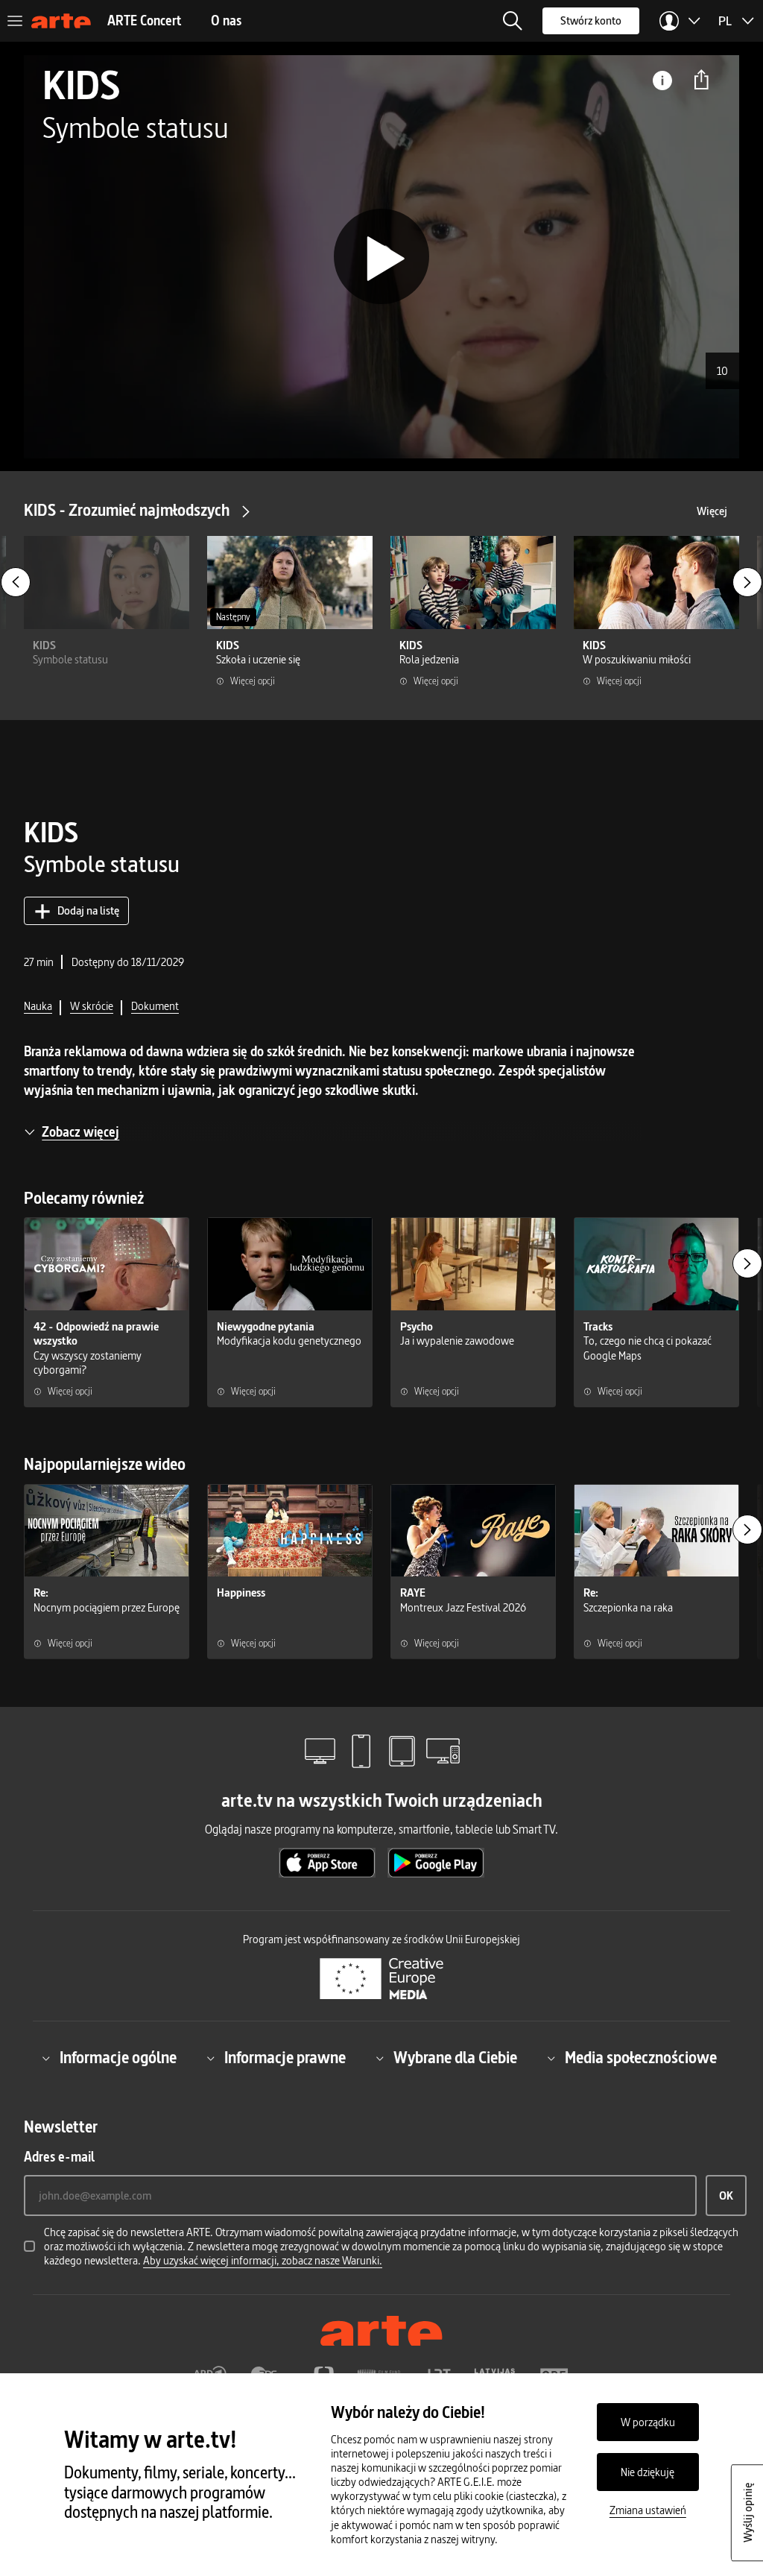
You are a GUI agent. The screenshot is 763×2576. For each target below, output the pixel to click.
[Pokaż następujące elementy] (747, 582)
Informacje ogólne (118, 2058)
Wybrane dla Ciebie (455, 2058)
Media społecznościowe (641, 2058)
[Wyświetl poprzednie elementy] (16, 582)
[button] (513, 21)
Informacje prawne (285, 2058)
